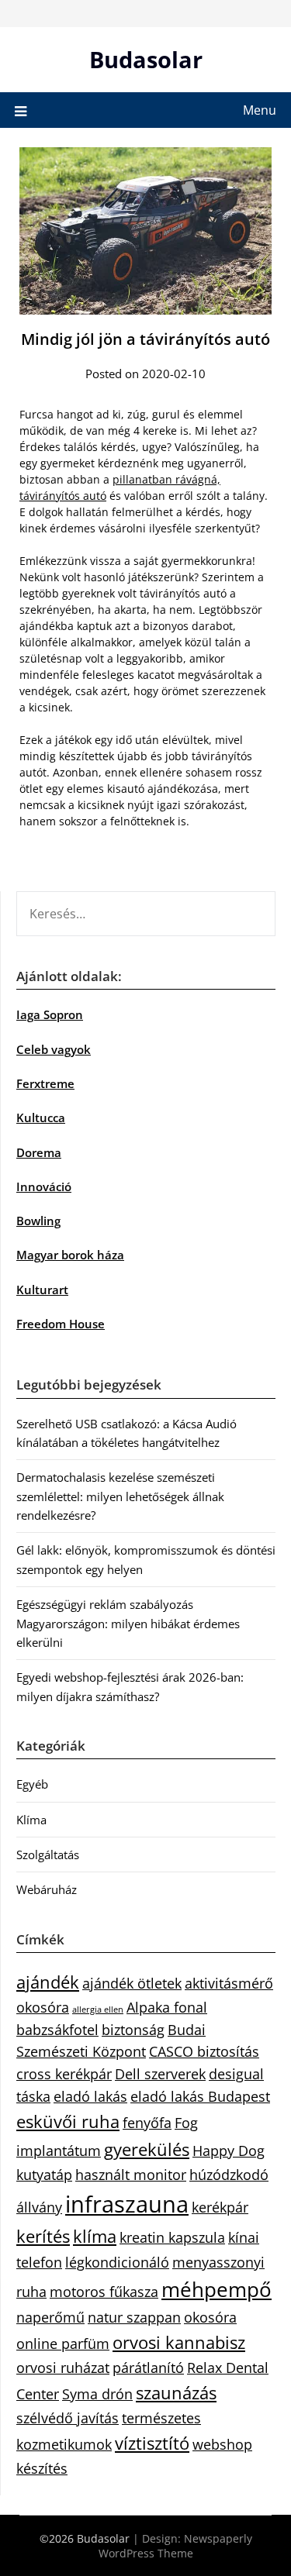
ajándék (48, 1982)
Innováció (44, 1186)
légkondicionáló (117, 2262)
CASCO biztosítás (204, 2051)
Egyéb (32, 1784)
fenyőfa (147, 2123)
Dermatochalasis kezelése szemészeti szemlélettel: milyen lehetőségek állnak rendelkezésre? (120, 1496)
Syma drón (97, 2394)
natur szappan (134, 2317)
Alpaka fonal (167, 2007)
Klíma (31, 1820)
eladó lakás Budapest (200, 2096)
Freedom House (61, 1324)
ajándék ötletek (132, 1983)
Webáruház (47, 1889)
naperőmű (50, 2317)
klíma (95, 2236)
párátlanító (148, 2368)
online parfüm (63, 2344)
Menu (260, 110)
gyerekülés (147, 2149)
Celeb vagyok (54, 1049)
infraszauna (127, 2204)
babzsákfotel (57, 2030)
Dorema (39, 1152)
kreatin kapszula (172, 2237)
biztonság (133, 2030)
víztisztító (152, 2443)
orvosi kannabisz (179, 2342)
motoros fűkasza (104, 2292)
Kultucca (41, 1118)
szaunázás (176, 2393)
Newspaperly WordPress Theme (175, 2546)
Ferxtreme (45, 1083)
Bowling (38, 1221)
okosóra (210, 2317)
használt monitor (131, 2175)
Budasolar (146, 59)
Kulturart (42, 1290)
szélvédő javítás (68, 2418)
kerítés (43, 2236)
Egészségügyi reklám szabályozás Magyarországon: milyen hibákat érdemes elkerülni (128, 1623)
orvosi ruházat (63, 2368)
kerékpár (220, 2207)
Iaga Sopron (50, 1014)
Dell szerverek (160, 2074)
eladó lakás (90, 2096)
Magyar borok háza (70, 1255)
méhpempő (217, 2289)
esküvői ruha (68, 2121)
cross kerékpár (64, 2074)
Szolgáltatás (48, 1855)
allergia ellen (98, 2009)
